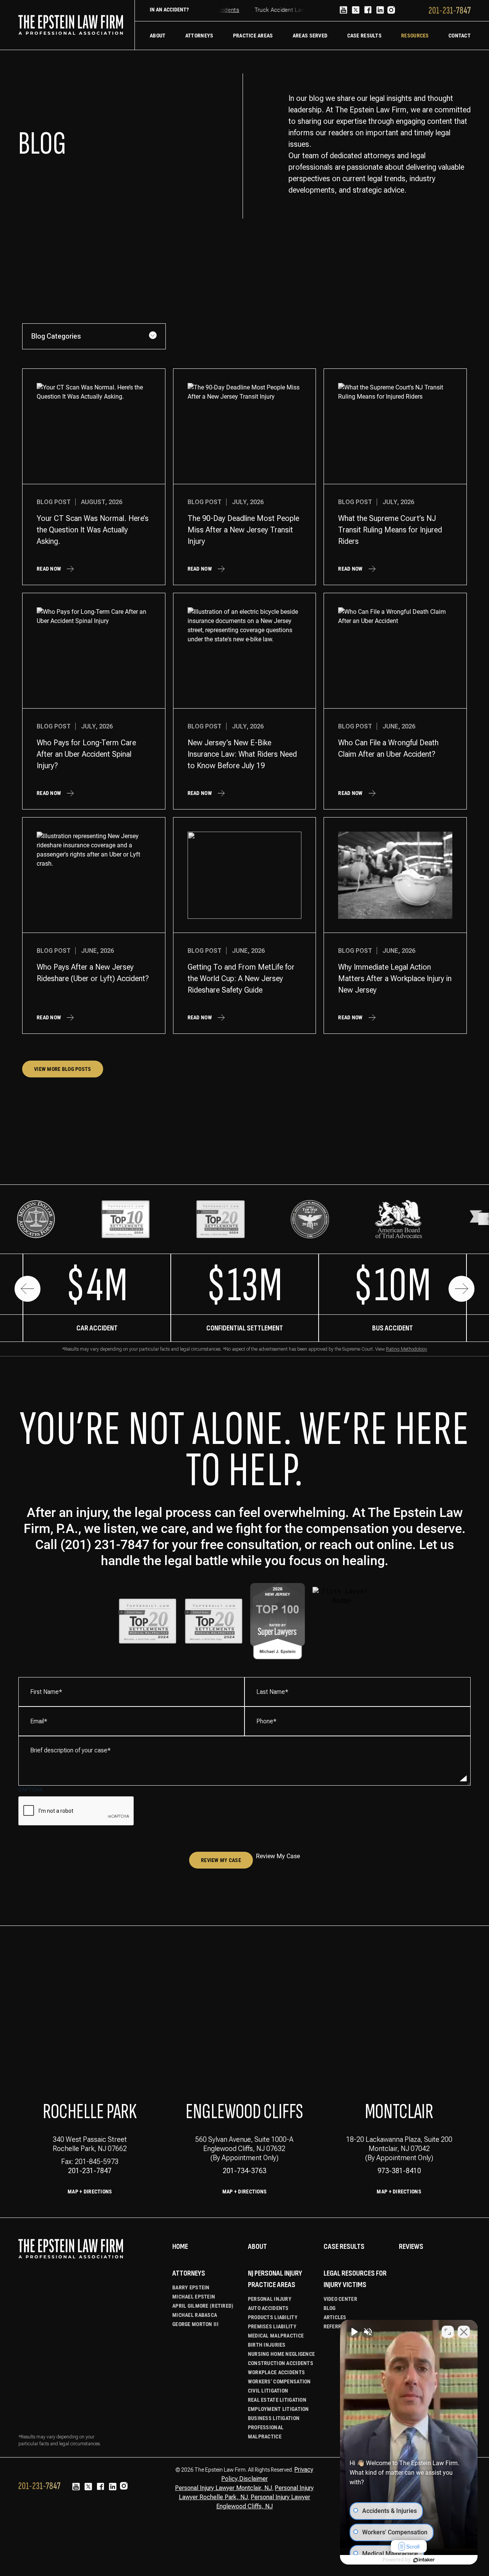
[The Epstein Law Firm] (71, 25)
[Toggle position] (448, 2332)
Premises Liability (272, 2326)
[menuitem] (158, 36)
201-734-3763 (244, 2171)
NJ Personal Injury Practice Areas (275, 2279)
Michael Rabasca (195, 2315)
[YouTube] (343, 11)
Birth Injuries (267, 2345)
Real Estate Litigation (277, 2400)
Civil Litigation (268, 2391)
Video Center (340, 2299)
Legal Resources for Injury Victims (355, 2279)
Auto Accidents (268, 2308)
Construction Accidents (281, 2363)
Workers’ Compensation (279, 2381)
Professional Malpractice (266, 2432)
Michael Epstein (194, 2297)
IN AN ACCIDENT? (169, 10)
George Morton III (195, 2324)
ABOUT (257, 2247)
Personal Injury (270, 2299)
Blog (330, 2308)
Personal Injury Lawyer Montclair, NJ (223, 2488)
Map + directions (244, 2192)
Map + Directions (90, 2192)
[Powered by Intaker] (424, 2560)
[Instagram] (391, 11)
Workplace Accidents (276, 2372)
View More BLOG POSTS (63, 1069)
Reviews (411, 2247)
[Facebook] (368, 11)
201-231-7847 (90, 2171)
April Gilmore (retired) (203, 2306)
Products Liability (273, 2317)
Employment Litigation (279, 2409)
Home (180, 2247)
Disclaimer (253, 2479)
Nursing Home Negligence (281, 2354)
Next (461, 1289)
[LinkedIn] (380, 11)
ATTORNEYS (189, 2273)
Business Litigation (274, 2418)
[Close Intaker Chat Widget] (464, 2332)
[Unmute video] (354, 2332)
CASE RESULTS (344, 2247)
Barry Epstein (191, 2287)
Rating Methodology (406, 1349)
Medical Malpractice (276, 2336)
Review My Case (221, 1860)
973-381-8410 (399, 2171)
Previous (28, 1289)
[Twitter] (356, 11)
